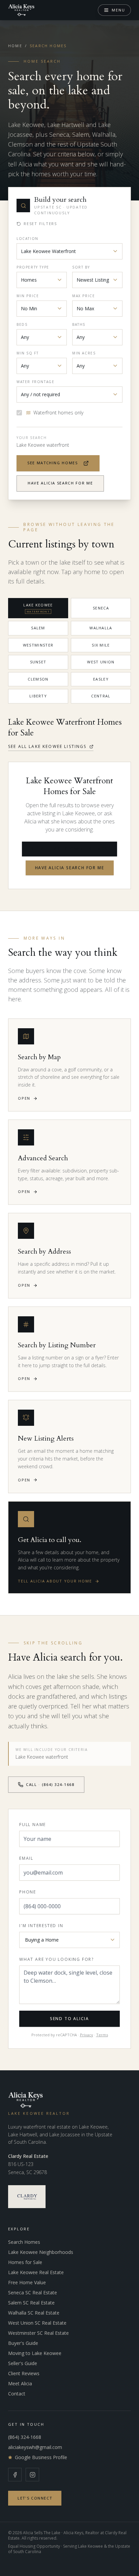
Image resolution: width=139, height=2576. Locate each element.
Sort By (81, 267)
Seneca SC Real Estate (33, 2292)
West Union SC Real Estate (37, 2323)
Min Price (28, 296)
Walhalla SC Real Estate (34, 2313)
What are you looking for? (57, 1959)
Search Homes (24, 2242)
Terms (102, 2035)
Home (15, 46)
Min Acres (84, 353)
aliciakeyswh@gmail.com (35, 2447)
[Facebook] (15, 2475)
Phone (28, 1892)
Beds (22, 324)
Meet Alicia (20, 2383)
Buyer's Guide (23, 2343)
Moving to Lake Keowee (35, 2353)
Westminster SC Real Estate (38, 2333)
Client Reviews (24, 2373)
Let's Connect (35, 2498)
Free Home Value (27, 2282)
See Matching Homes (53, 463)
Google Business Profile (41, 2457)
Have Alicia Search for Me (60, 483)
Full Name (33, 1825)
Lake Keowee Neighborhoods (41, 2252)
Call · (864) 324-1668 (50, 1784)
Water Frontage (35, 382)
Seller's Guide (23, 2363)
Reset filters (40, 224)
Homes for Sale (25, 2262)
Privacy (87, 2035)
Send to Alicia (69, 2019)
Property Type (33, 267)
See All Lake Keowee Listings (47, 747)
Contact (17, 2394)
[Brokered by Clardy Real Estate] (27, 2197)
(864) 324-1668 (25, 2437)
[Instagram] (32, 2475)
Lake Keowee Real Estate (36, 2272)
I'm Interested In (41, 1926)
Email (26, 1858)
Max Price (84, 296)
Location (27, 239)
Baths (79, 324)
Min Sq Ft (27, 353)
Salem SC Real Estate (31, 2303)
